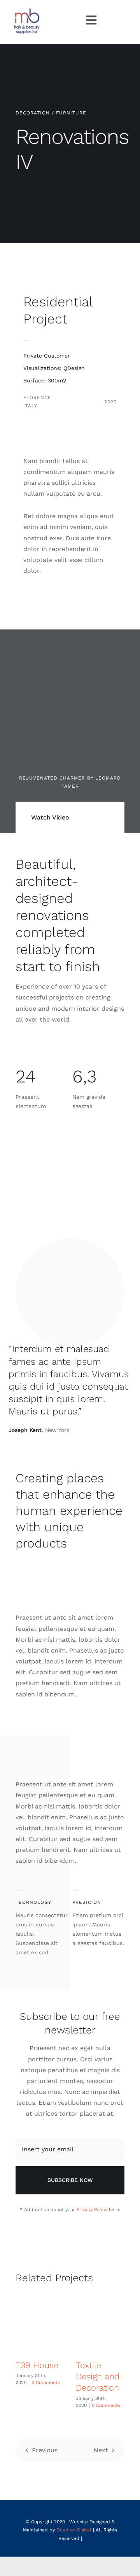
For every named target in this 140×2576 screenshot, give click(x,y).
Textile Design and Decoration (98, 2377)
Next (101, 2450)
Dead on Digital (74, 2530)
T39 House (37, 2365)
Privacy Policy (92, 2209)
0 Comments (46, 2382)
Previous (45, 2450)
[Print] (27, 11)
